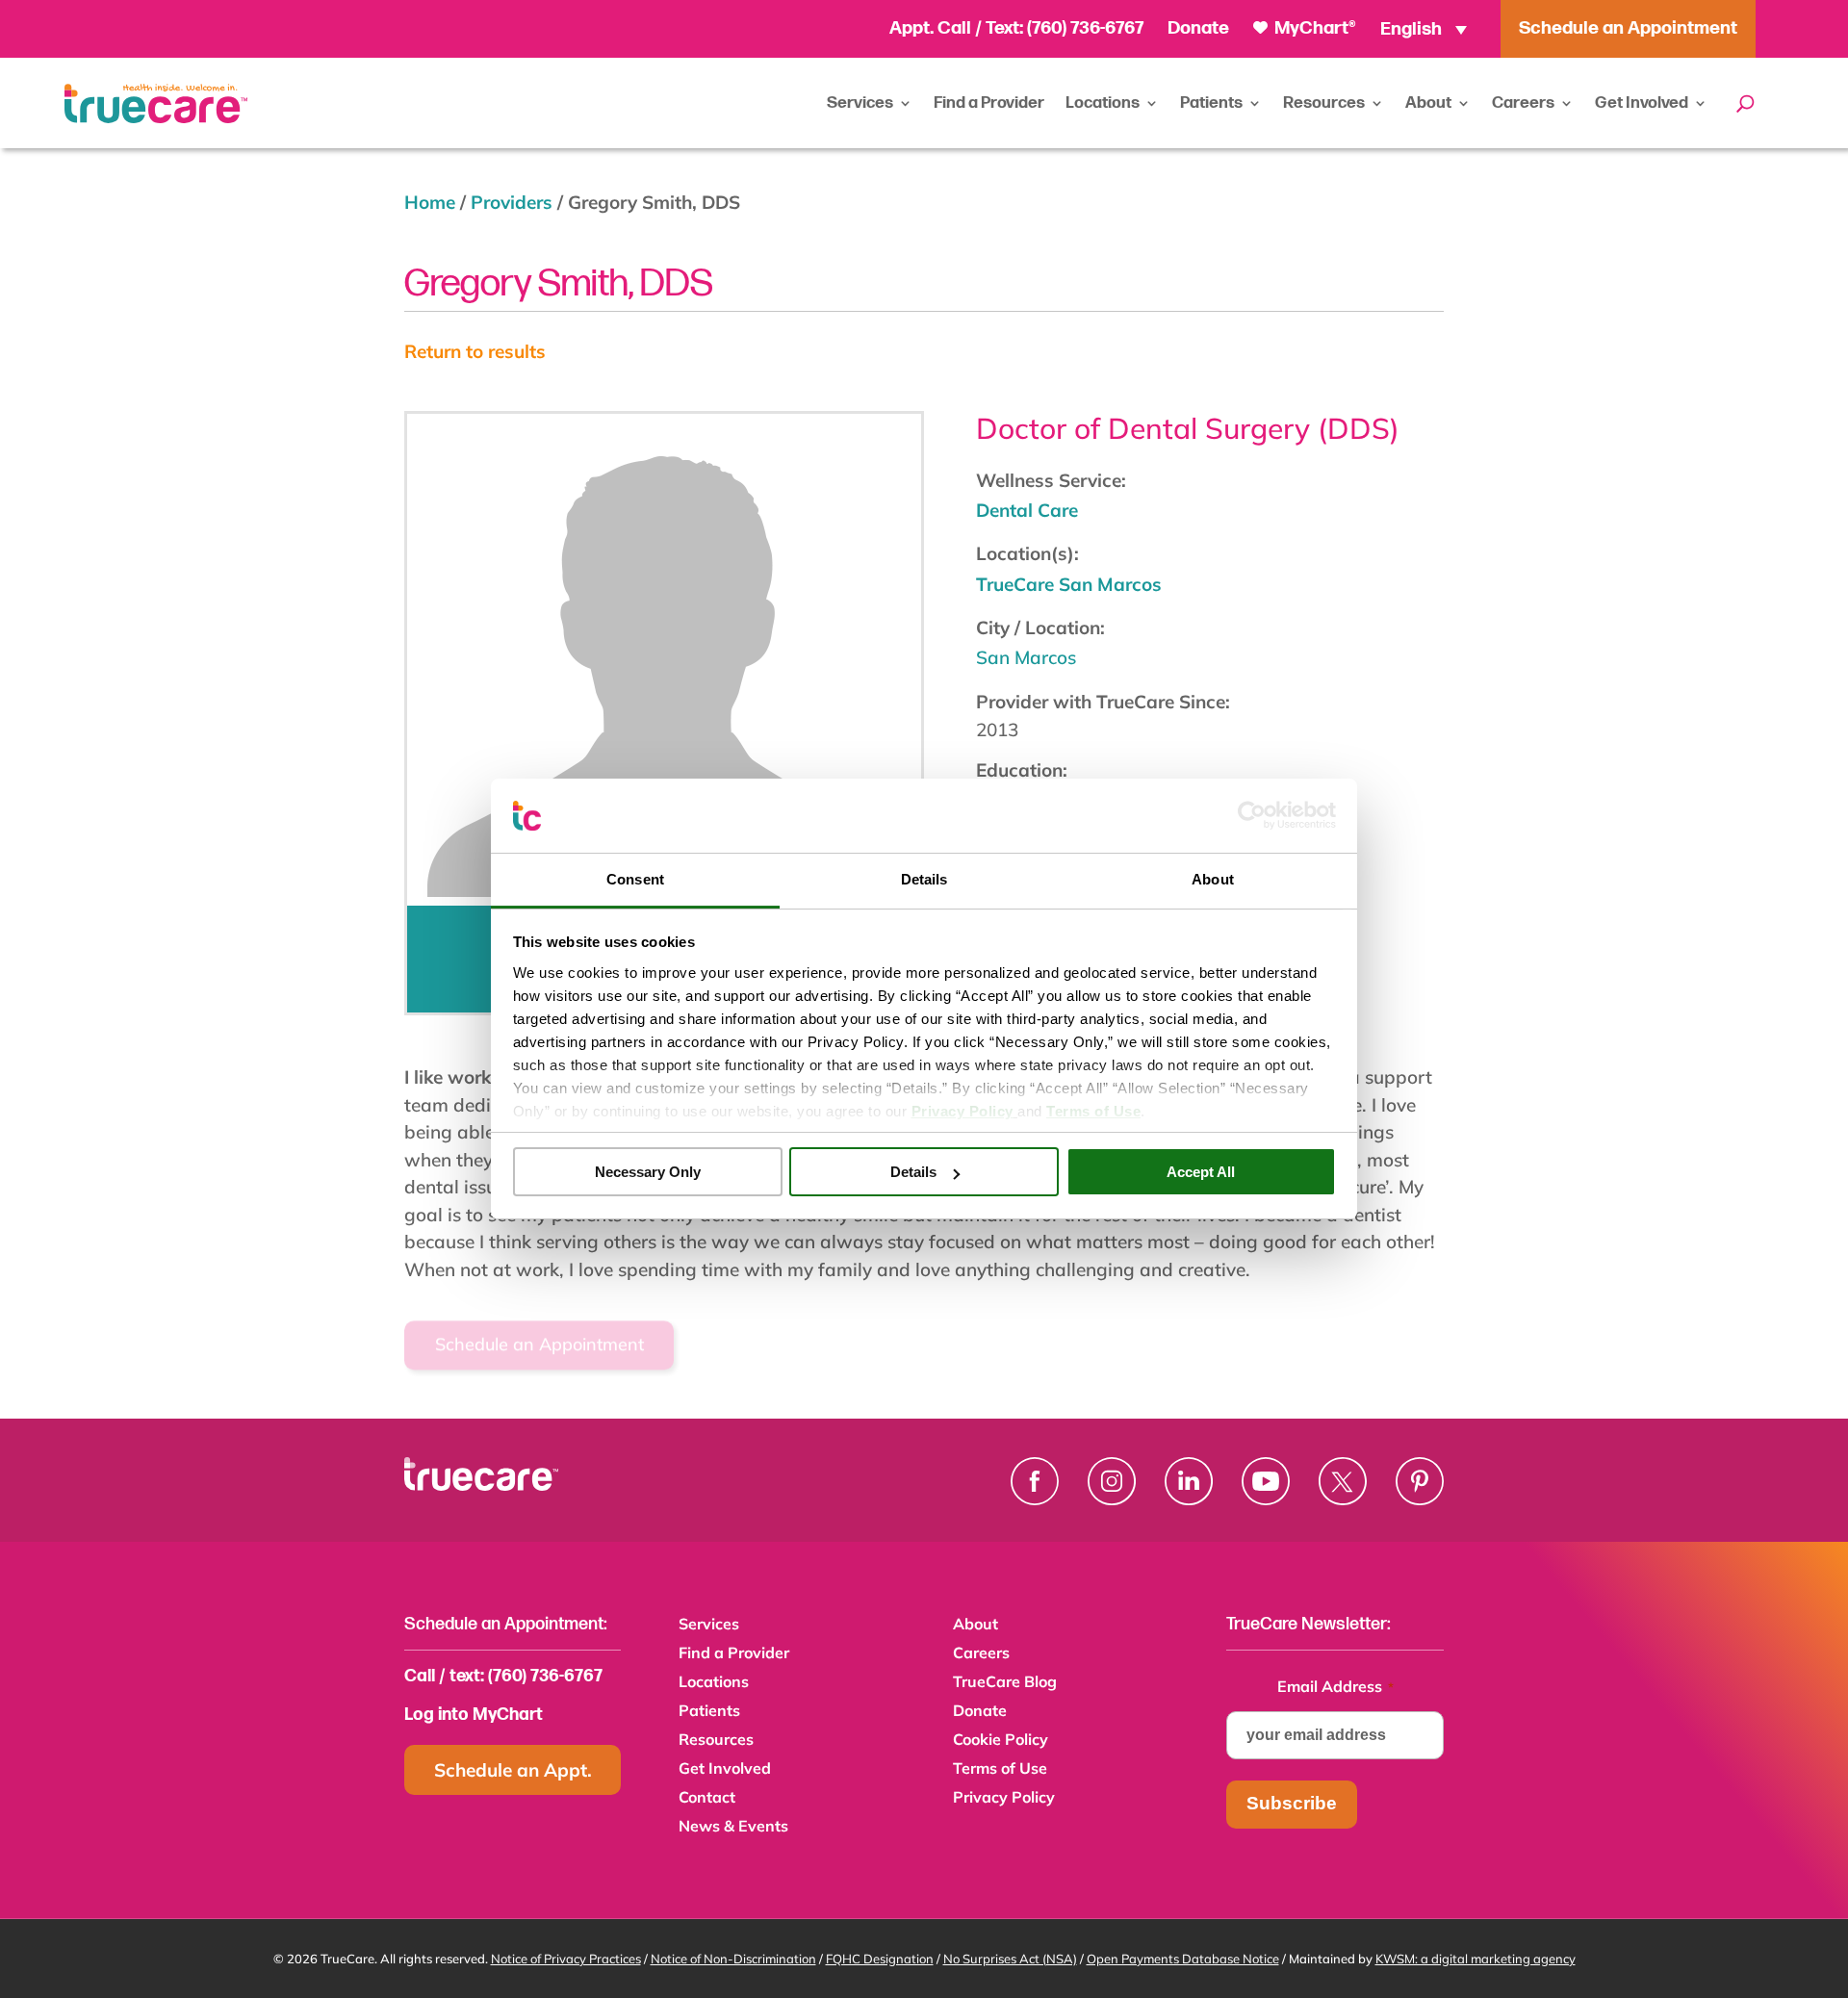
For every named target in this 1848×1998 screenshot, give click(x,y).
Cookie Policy (1001, 1741)
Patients (1211, 103)
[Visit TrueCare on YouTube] (1266, 1481)
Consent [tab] (635, 879)
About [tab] (1213, 879)
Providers (512, 202)
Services (860, 103)
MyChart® (1313, 28)
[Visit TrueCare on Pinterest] (1420, 1481)
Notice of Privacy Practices (566, 1959)
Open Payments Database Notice (1183, 1959)
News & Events (733, 1827)
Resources (1324, 103)
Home (430, 202)
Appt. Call (930, 28)
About (1428, 103)
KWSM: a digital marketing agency (1476, 1959)
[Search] (1745, 103)
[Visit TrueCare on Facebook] (1035, 1481)
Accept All (1201, 1172)
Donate (1198, 28)
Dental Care (1027, 510)
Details (913, 1172)
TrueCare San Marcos (1069, 584)
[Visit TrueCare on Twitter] (1343, 1481)
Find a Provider (989, 103)
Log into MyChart (474, 1715)
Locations (1103, 103)
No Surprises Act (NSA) (1010, 1959)
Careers (1523, 103)
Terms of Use (1000, 1769)
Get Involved (1642, 103)
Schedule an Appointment (539, 1326)
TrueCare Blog (1005, 1683)
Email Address (1335, 1686)
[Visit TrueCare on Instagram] (1112, 1481)
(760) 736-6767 (1085, 28)
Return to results (475, 351)
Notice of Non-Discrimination (733, 1959)
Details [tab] (924, 879)
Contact (707, 1798)
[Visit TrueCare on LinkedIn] (1189, 1481)
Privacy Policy (1004, 1798)
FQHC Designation (880, 1959)
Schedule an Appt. (513, 1770)
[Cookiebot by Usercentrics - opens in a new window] (1252, 815)
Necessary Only (648, 1172)
